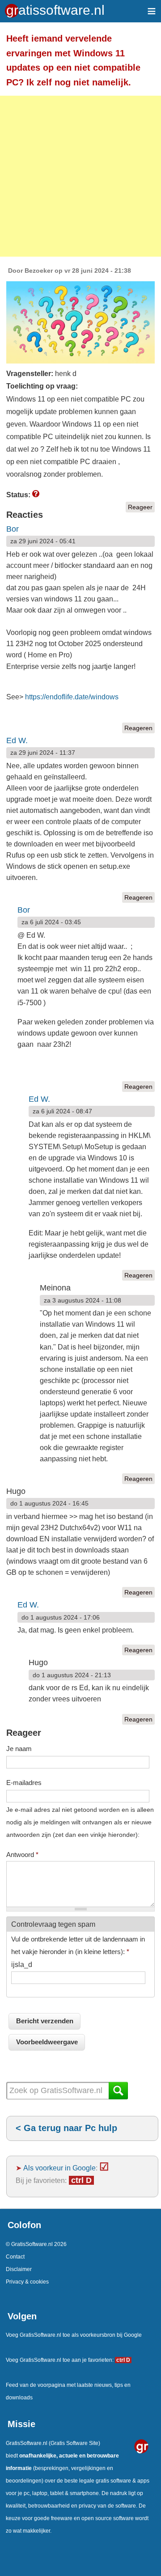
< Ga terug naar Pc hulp (66, 2128)
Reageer (140, 507)
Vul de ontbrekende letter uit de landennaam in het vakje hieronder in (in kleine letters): (78, 1945)
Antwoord (22, 1855)
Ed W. (17, 740)
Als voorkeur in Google (59, 2168)
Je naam (19, 1749)
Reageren (138, 728)
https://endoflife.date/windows (72, 697)
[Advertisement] (80, 176)
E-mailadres (24, 1783)
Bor (13, 529)
